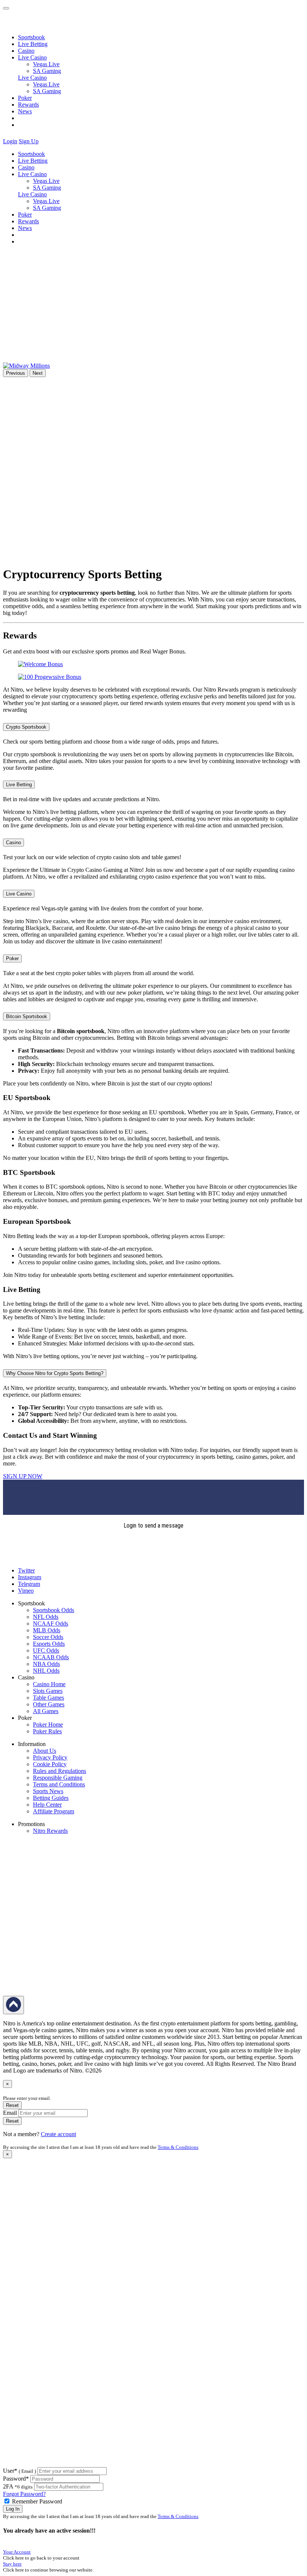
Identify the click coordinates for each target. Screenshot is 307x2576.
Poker (25, 98)
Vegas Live (46, 64)
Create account (58, 2134)
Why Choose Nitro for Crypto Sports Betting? (55, 1373)
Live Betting (33, 44)
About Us (45, 1751)
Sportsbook (31, 37)
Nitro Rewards (50, 1831)
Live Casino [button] (32, 57)
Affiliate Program (54, 1811)
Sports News (48, 1791)
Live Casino (32, 78)
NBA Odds (46, 1664)
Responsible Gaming (58, 1778)
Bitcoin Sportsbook (27, 1016)
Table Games (48, 1698)
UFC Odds (46, 1650)
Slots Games (48, 1691)
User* (19, 2471)
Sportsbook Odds (54, 1610)
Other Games (49, 1704)
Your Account (17, 2552)
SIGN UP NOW (23, 1476)
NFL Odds (46, 1617)
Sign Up (29, 141)
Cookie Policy (50, 1764)
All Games (46, 1711)
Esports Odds (49, 1644)
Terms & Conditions (178, 2147)
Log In (13, 2509)
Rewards (28, 105)
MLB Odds (47, 1630)
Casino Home (49, 1684)
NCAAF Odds (51, 1624)
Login (10, 141)
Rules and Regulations (60, 1771)
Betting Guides (51, 1798)
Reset (12, 2105)
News (25, 111)
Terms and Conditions (59, 1784)
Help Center (47, 1805)
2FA (8, 2486)
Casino (26, 51)
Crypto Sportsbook (26, 727)
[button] (45, 141)
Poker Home (48, 1725)
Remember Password (37, 2501)
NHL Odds (46, 1671)
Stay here (12, 2564)
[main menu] (6, 8)
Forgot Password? (24, 2494)
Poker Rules (47, 1731)
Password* (16, 2479)
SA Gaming (47, 71)
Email (10, 2113)
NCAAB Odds (51, 1657)
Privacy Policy (50, 1757)
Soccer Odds (48, 1637)
